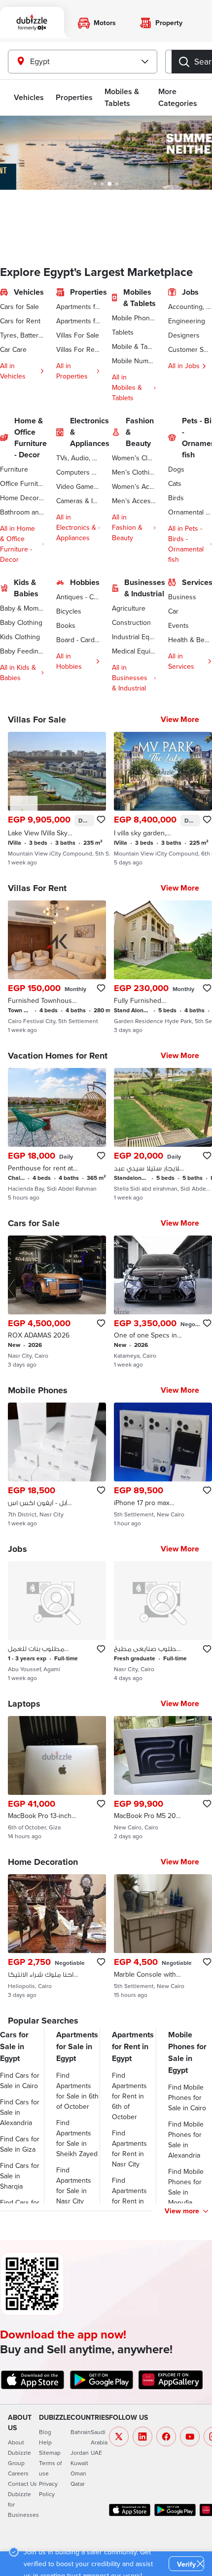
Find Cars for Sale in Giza (20, 2144)
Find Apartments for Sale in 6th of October (77, 2091)
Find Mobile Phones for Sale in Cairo (187, 2097)
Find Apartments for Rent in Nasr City (129, 2148)
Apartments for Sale (78, 307)
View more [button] (182, 2211)
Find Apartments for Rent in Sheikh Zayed (133, 2196)
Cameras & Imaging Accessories (78, 501)
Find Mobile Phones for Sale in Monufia (186, 2187)
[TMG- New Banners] (106, 153)
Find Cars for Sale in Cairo (20, 2080)
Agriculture (129, 608)
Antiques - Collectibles (78, 597)
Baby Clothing (21, 622)
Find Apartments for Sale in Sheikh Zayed (77, 2138)
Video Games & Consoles (78, 486)
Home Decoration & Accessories (22, 498)
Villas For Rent (78, 349)
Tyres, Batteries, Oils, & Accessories (22, 335)
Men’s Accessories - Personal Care (134, 501)
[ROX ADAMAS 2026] (57, 1302)
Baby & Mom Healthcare (22, 608)
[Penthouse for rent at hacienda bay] (57, 1134)
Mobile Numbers (134, 361)
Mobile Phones (134, 318)
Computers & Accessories (78, 472)
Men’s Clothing (134, 472)
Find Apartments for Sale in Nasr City (74, 2185)
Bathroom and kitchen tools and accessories (22, 512)
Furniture (14, 469)
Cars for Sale (19, 307)
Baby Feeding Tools (22, 651)
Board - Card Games (78, 640)
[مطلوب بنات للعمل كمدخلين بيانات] (57, 1621)
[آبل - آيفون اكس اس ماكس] (57, 1465)
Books (66, 625)
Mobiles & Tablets (122, 97)
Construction (131, 622)
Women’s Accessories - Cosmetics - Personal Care (134, 486)
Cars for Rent (20, 321)
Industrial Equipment (134, 637)
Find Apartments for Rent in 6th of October (129, 2096)
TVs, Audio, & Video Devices (78, 458)
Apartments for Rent (78, 321)
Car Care (13, 349)
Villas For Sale (78, 335)
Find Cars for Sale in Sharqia (20, 2176)
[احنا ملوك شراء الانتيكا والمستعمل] (57, 1936)
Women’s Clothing (134, 458)
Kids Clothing (20, 637)
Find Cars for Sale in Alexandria (20, 2112)
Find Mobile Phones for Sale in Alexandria (186, 2140)
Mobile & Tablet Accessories (134, 346)
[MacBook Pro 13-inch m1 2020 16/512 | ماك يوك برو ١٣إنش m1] (57, 1778)
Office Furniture (22, 483)
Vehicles (29, 97)
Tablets (123, 332)
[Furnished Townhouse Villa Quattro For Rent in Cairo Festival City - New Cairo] (57, 967)
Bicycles (69, 611)
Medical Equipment (134, 651)
